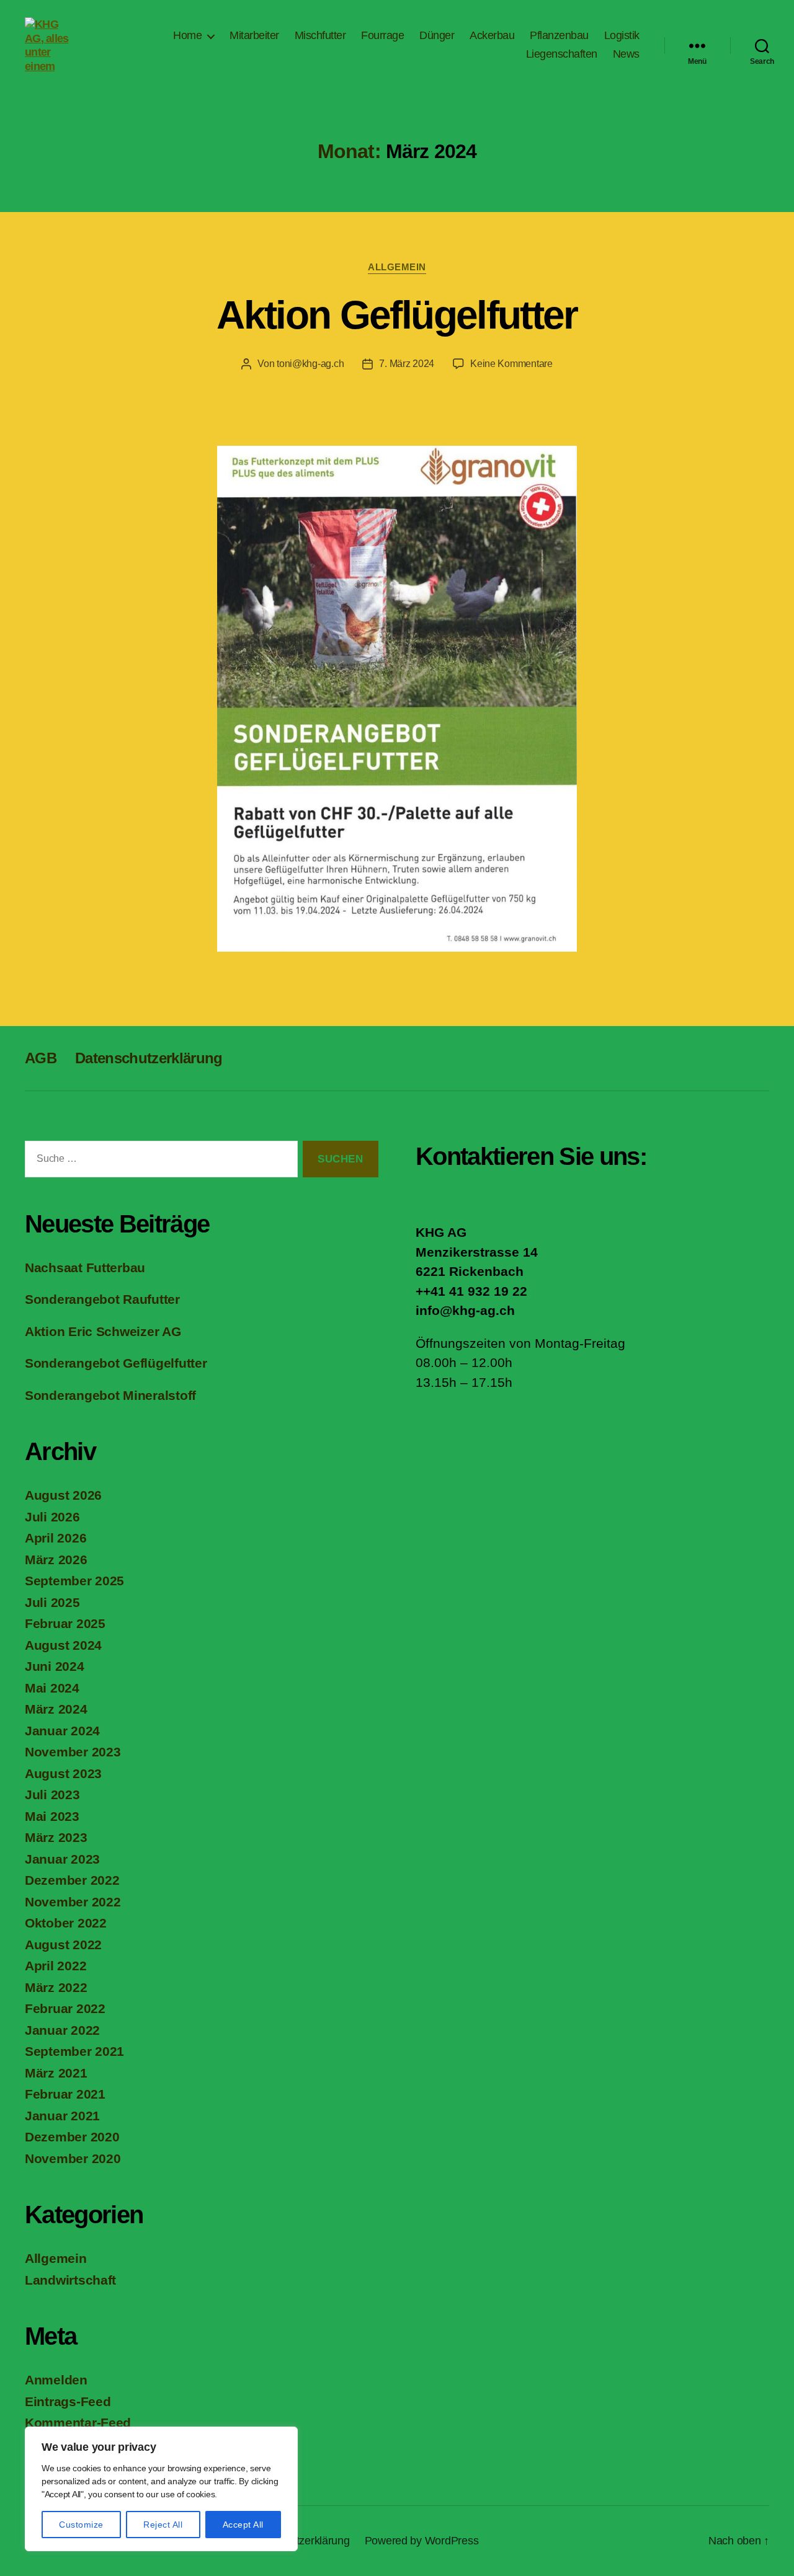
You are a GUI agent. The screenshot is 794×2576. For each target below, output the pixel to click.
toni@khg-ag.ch (310, 364)
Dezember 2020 (72, 2137)
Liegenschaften (562, 54)
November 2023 (73, 1752)
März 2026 (56, 1560)
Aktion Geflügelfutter (397, 315)
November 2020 (73, 2158)
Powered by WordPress (422, 2541)
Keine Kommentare (511, 364)
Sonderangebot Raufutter (102, 1299)
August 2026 (63, 1495)
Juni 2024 (55, 1666)
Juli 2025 (52, 1602)
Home (187, 35)
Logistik (622, 35)
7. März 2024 (407, 364)
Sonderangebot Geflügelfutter (116, 1363)
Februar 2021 (65, 2094)
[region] (161, 2489)
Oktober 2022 (66, 1923)
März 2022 (56, 1987)
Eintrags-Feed (68, 2401)
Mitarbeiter (254, 35)
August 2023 (63, 1773)
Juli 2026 (52, 1517)
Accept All (243, 2525)
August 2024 (63, 1645)
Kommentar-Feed (78, 2423)
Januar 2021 (62, 2116)
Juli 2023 (52, 1795)
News (626, 54)
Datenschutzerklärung (149, 1058)
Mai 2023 (52, 1816)
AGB (41, 1058)
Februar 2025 (65, 1623)
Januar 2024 (62, 1731)
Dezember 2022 (72, 1880)
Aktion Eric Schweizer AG (103, 1331)
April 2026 (56, 1538)
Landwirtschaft (70, 2280)
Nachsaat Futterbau (85, 1268)
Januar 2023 (62, 1859)
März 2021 (56, 2073)
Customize (81, 2525)
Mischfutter (320, 35)
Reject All (163, 2525)
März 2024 (56, 1709)
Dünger (437, 35)
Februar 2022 (65, 2008)
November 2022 (73, 1902)
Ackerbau (492, 35)
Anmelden (56, 2380)
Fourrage (382, 35)
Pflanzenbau (559, 35)
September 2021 (74, 2051)
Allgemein (397, 267)
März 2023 (56, 1837)
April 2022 (56, 1966)
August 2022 (63, 1945)
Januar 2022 (62, 2030)
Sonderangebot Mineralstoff (110, 1395)
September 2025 (74, 1581)
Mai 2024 (52, 1688)
